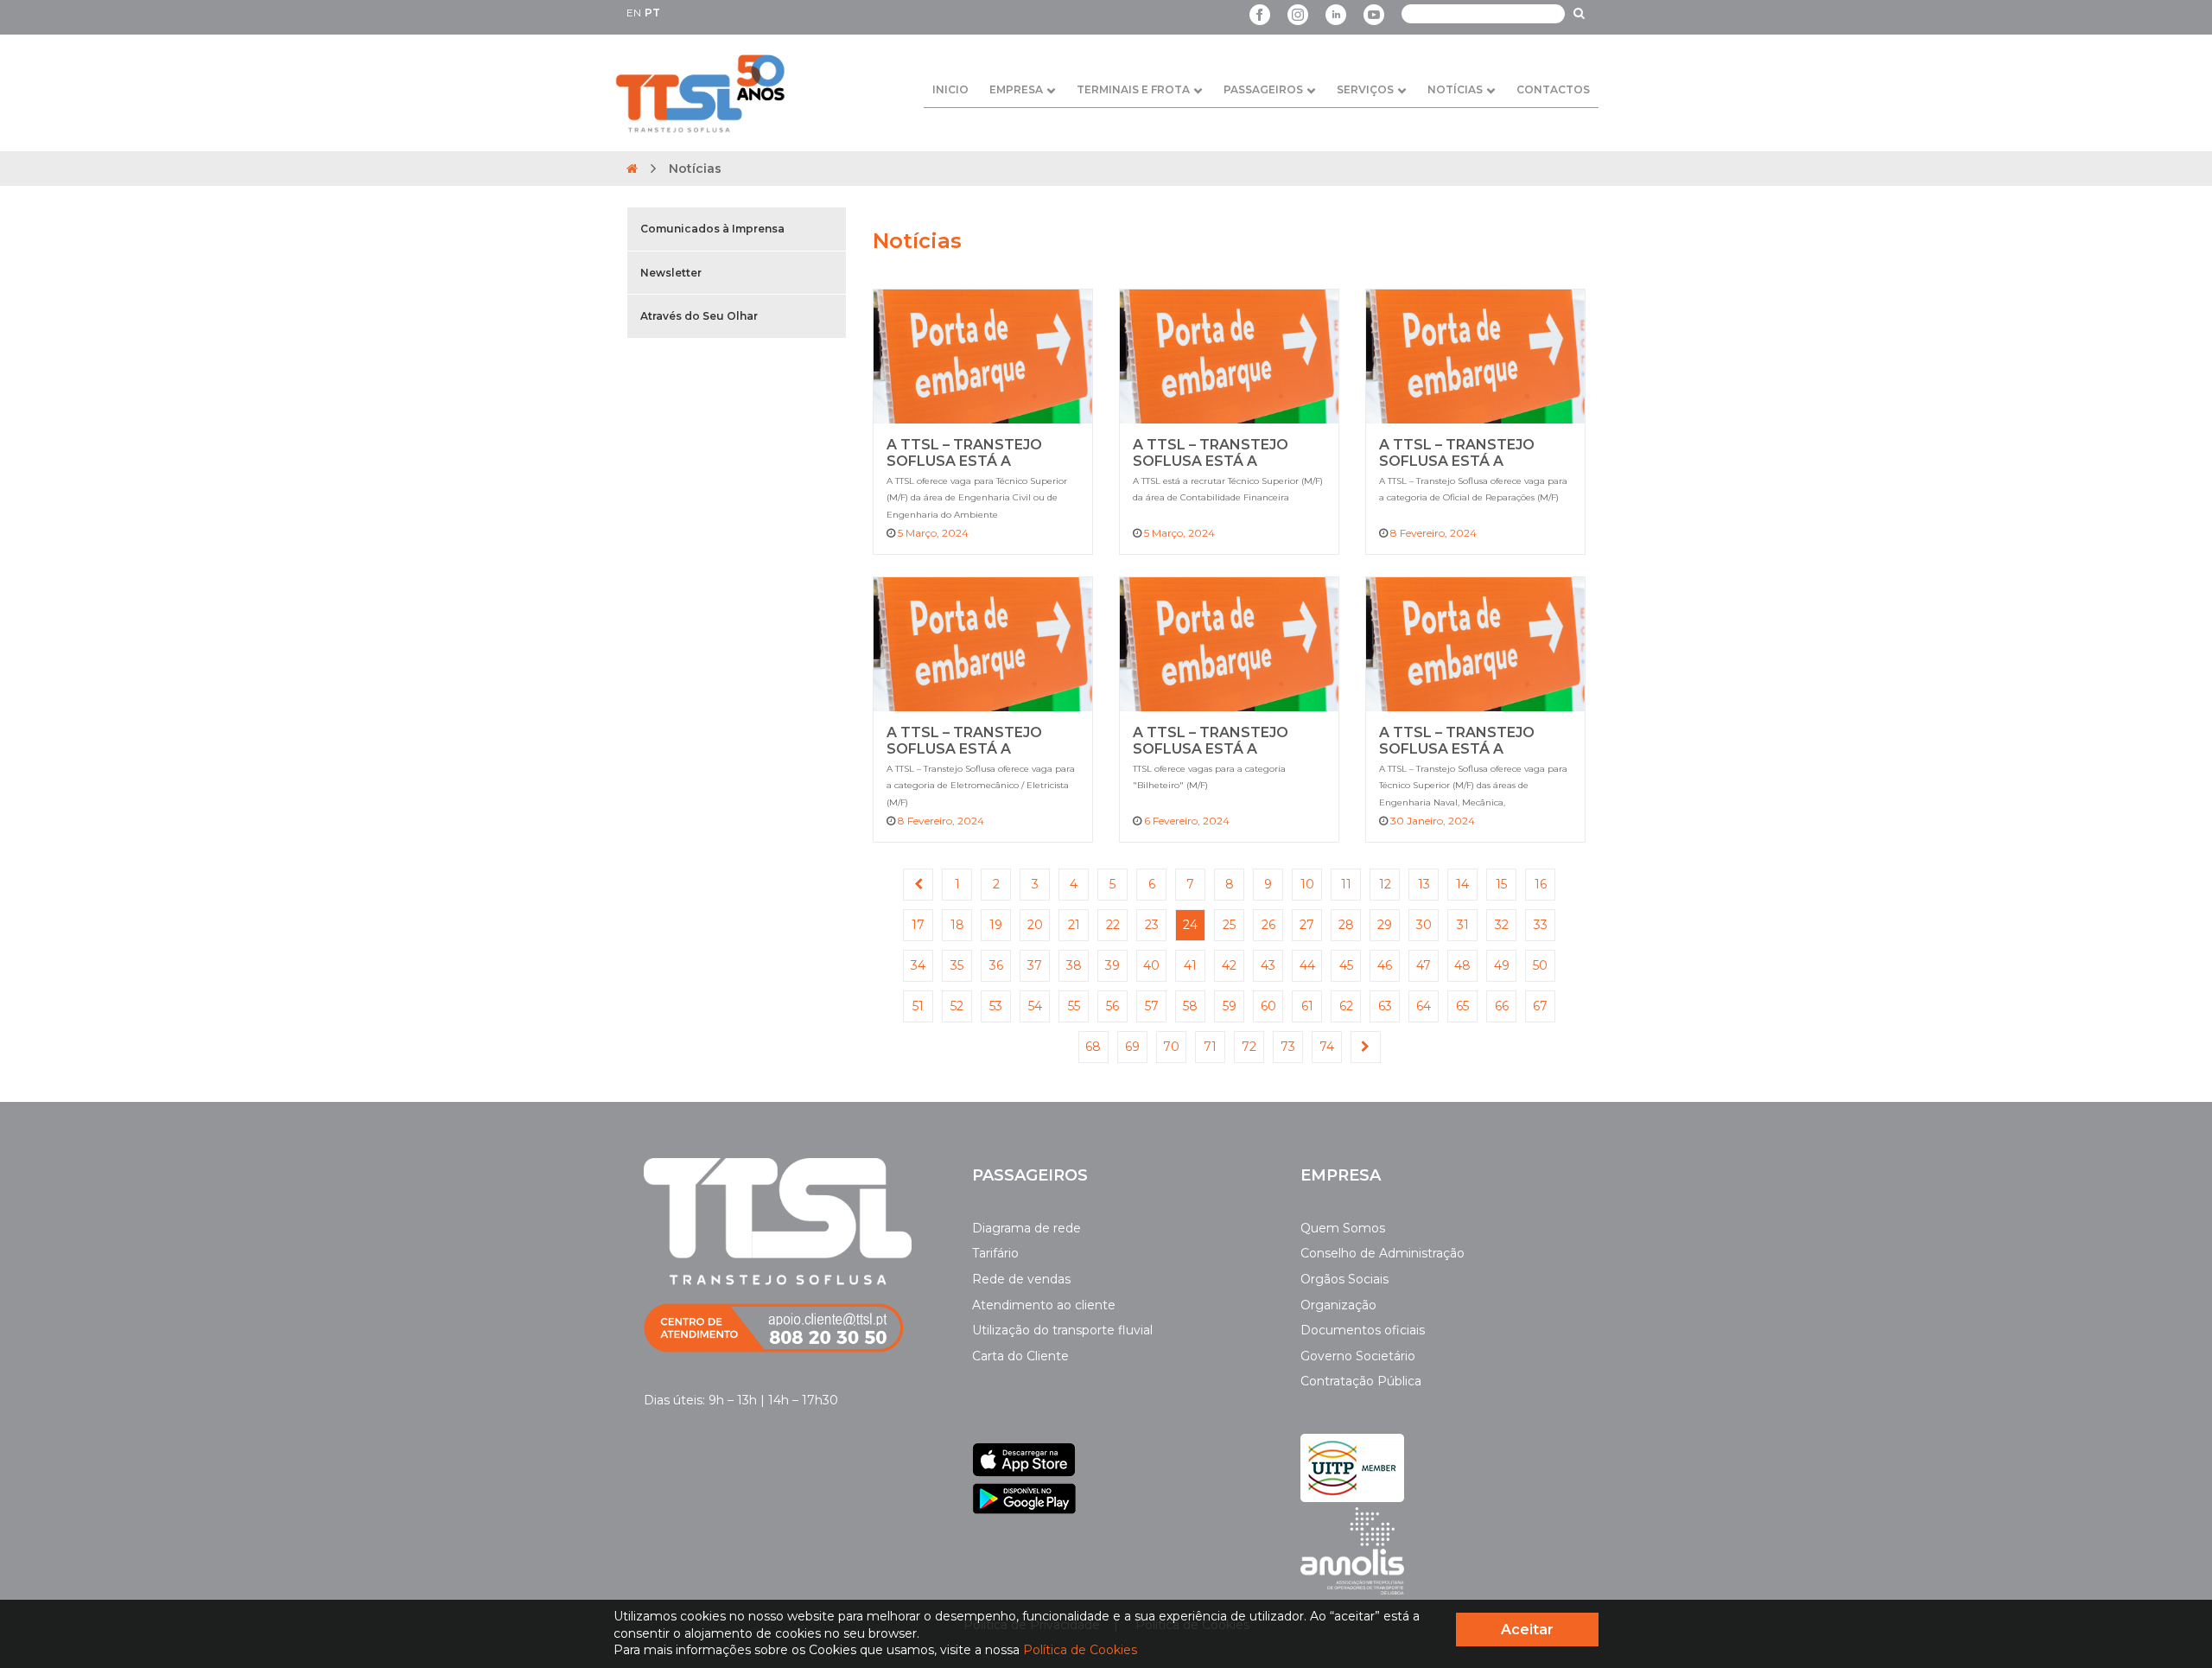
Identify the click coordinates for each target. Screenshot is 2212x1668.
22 (1113, 925)
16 (1541, 884)
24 (1190, 925)
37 (1035, 965)
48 (1462, 965)
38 (1074, 965)
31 (1463, 925)
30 (1424, 925)
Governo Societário (1358, 1356)
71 (1210, 1047)
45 (1346, 965)
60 (1268, 1006)
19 (996, 925)
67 (1540, 1006)
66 (1502, 1006)
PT (652, 13)
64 (1424, 1006)
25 (1229, 925)
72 (1249, 1047)
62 (1346, 1006)
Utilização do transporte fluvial (1062, 1330)
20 (1035, 925)
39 (1112, 965)
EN (634, 13)
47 (1424, 965)
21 (1074, 925)
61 (1307, 1006)
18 (957, 925)
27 (1307, 925)
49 (1502, 965)
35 (957, 965)
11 (1346, 884)
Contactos (1553, 89)
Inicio (950, 89)
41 (1190, 965)
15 (1501, 884)
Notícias (1455, 89)
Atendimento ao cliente (1044, 1305)
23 (1152, 925)
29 (1385, 925)
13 (1424, 884)
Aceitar (1527, 1630)
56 (1112, 1006)
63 (1385, 1006)
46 (1385, 965)
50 (1540, 965)
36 (996, 965)
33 (1541, 925)
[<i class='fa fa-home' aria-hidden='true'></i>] (632, 169)
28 (1346, 925)
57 (1152, 1006)
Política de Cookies (1080, 1650)
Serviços (1365, 89)
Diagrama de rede (1027, 1228)
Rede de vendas (1021, 1279)
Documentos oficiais (1363, 1330)
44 (1307, 965)
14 (1462, 884)
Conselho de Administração (1382, 1253)
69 (1132, 1047)
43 (1268, 965)
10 (1307, 884)
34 (918, 965)
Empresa (1016, 89)
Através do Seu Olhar (699, 316)
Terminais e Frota (1133, 89)
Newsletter (671, 273)
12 (1385, 884)
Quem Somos (1343, 1228)
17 (918, 925)
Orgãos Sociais (1344, 1279)
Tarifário (995, 1253)
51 (918, 1006)
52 (957, 1006)
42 (1229, 965)
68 (1093, 1047)
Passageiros (1263, 89)
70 (1171, 1047)
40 (1151, 965)
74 (1327, 1047)
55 (1074, 1006)
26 (1268, 925)
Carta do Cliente (1020, 1356)
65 (1462, 1006)
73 (1288, 1047)
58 (1190, 1006)
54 (1035, 1006)
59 (1230, 1006)
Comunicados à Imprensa (712, 229)
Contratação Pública (1361, 1381)
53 (996, 1006)
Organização (1338, 1305)
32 (1502, 925)
